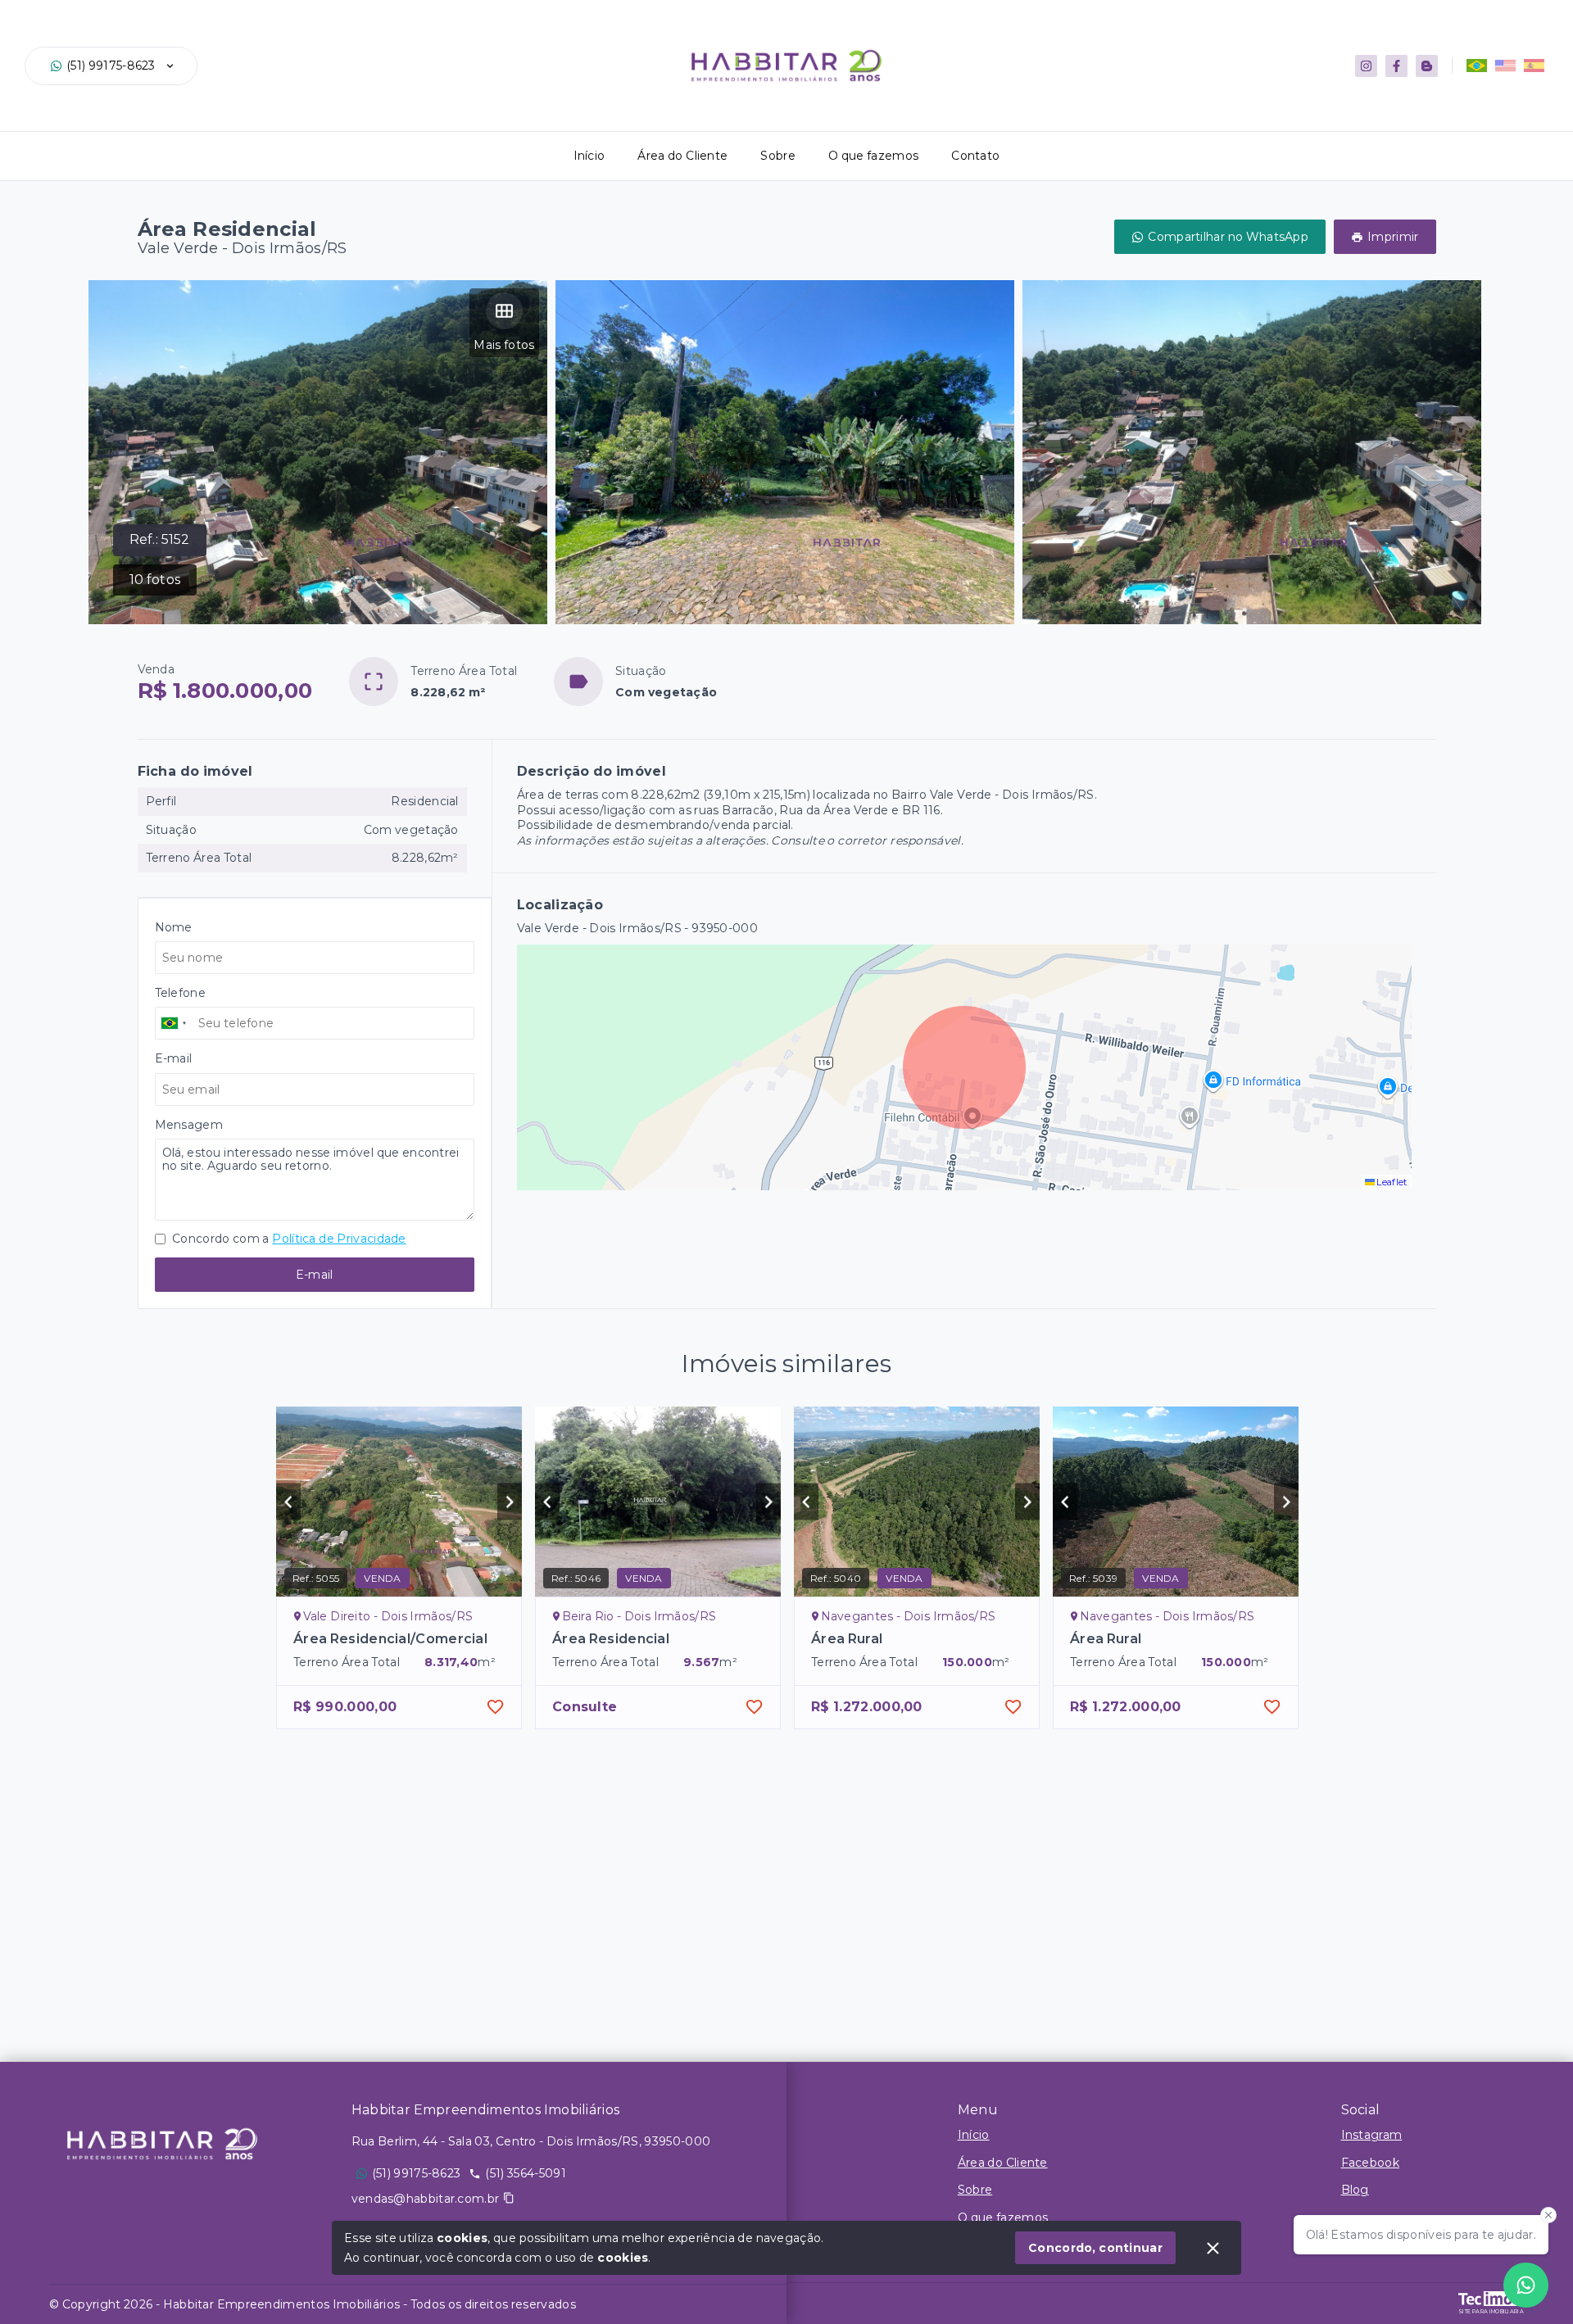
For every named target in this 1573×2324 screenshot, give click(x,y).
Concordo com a (288, 1239)
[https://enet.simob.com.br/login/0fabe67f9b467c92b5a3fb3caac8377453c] (1427, 66)
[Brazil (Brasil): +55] (175, 1023)
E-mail (315, 1275)
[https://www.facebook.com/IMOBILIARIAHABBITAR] (1396, 66)
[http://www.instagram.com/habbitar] (1366, 66)
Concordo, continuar (1095, 2248)
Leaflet (1391, 1182)
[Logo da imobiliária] (162, 2144)
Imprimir (1393, 237)
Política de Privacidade (339, 1239)
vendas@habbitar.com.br (426, 2199)
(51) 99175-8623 (111, 66)
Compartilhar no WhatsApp (1228, 237)
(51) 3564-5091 (525, 2173)
